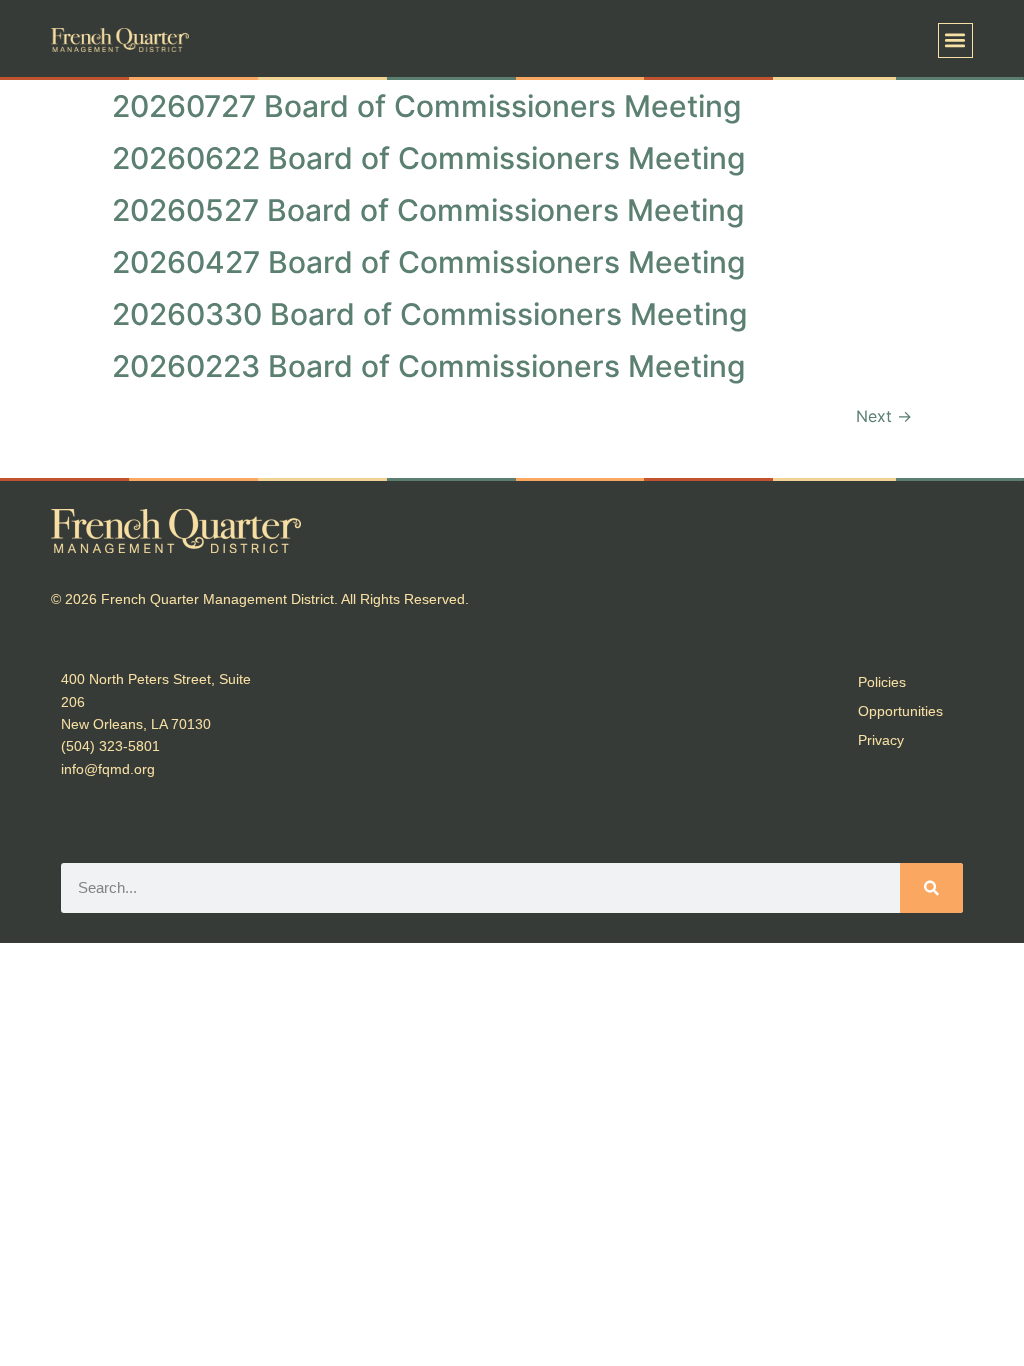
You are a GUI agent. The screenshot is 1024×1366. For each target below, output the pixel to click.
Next (884, 416)
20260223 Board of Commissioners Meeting (429, 366)
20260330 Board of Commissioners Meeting (430, 314)
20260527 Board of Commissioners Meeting (428, 210)
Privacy (881, 740)
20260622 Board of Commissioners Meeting (429, 158)
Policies (882, 682)
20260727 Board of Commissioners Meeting (427, 106)
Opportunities (900, 711)
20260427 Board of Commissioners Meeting (429, 262)
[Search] (931, 888)
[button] (955, 40)
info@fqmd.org (108, 769)
